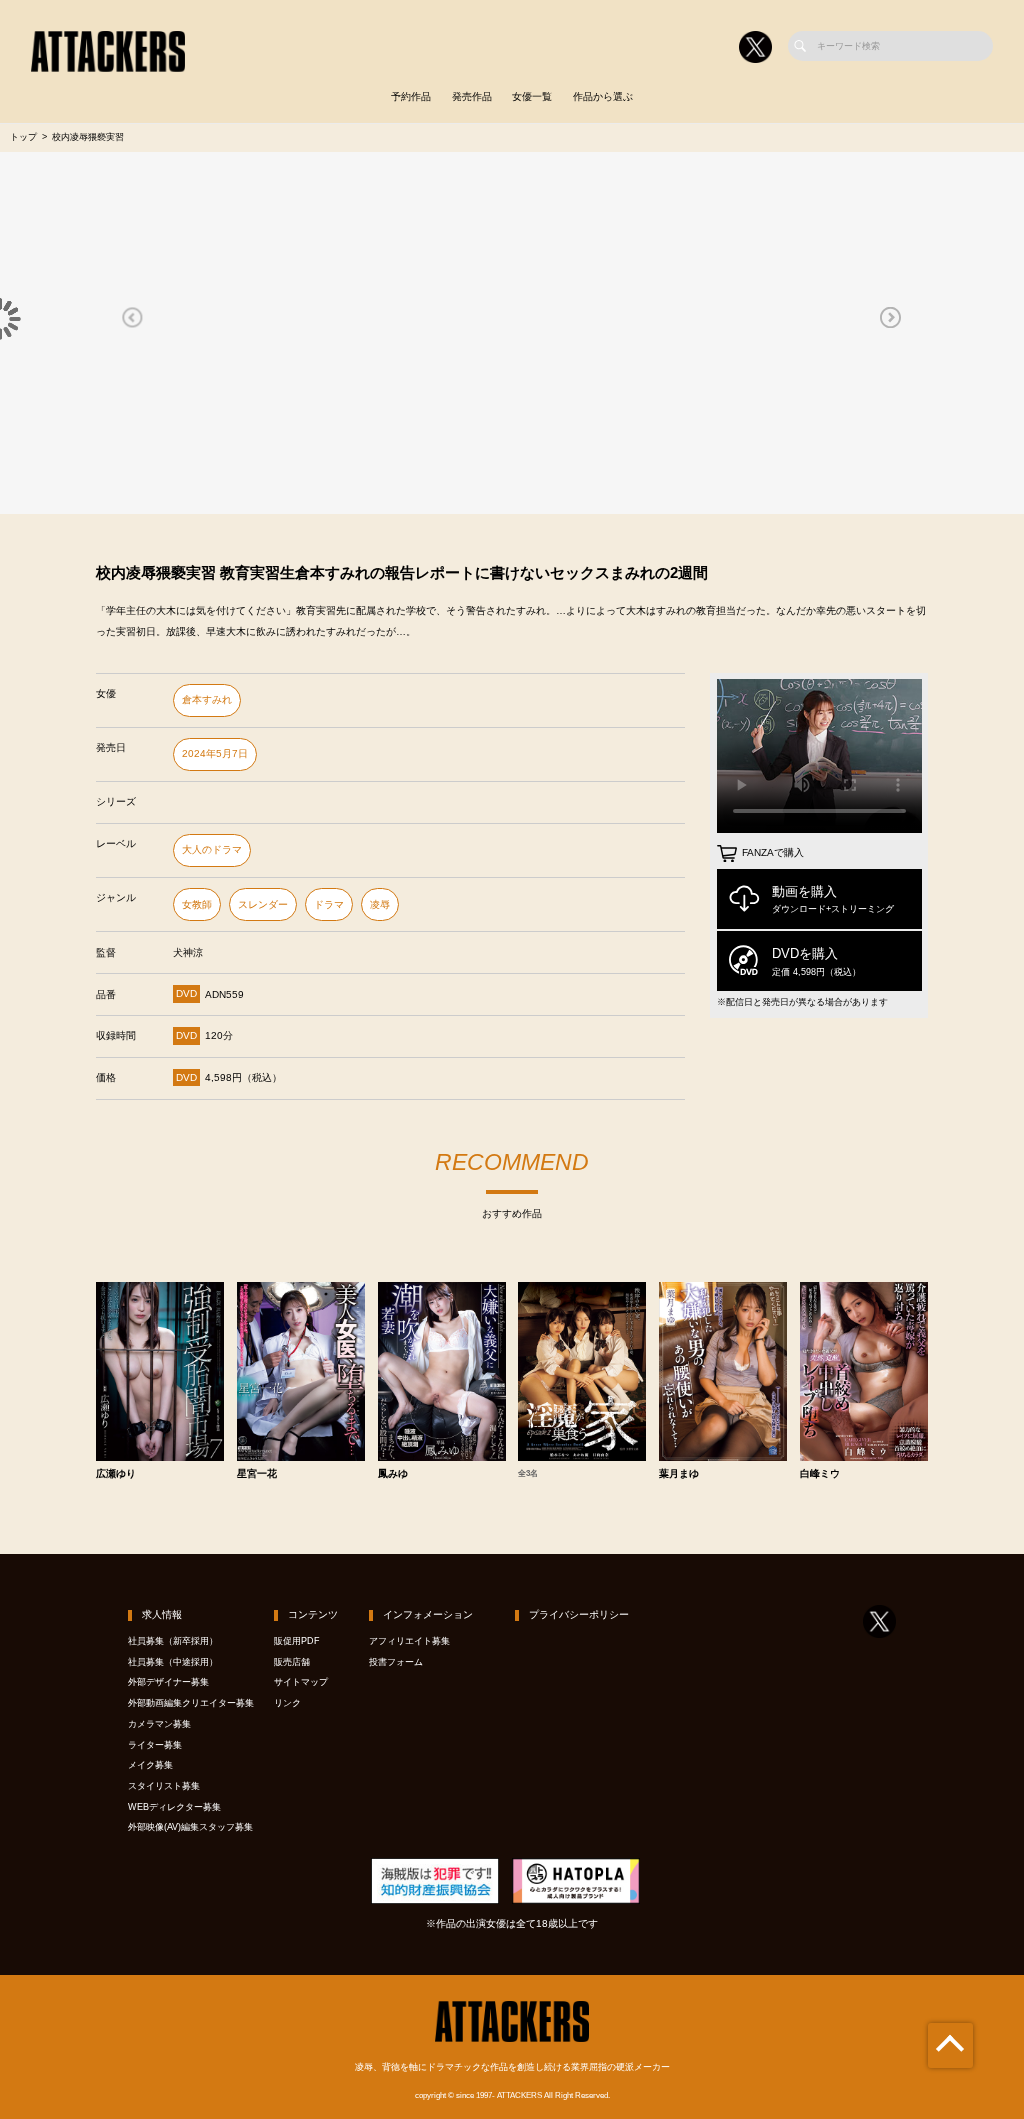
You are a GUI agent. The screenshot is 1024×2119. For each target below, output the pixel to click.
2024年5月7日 (215, 753)
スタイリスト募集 (164, 1786)
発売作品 (472, 96)
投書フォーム (396, 1662)
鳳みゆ (393, 1474)
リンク (287, 1703)
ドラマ (329, 904)
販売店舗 (292, 1662)
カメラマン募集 (159, 1724)
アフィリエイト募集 (409, 1641)
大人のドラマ (212, 849)
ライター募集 (155, 1745)
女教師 (197, 904)
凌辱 (380, 904)
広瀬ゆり (116, 1474)
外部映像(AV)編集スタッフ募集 (190, 1827)
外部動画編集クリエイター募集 (191, 1703)
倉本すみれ (207, 699)
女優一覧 (532, 96)
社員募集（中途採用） (173, 1662)
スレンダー (263, 904)
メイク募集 (150, 1765)
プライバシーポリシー (579, 1614)
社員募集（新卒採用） (173, 1641)
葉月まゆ (679, 1474)
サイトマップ (301, 1682)
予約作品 (411, 96)
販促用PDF (297, 1641)
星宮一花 (257, 1474)
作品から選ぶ (603, 96)
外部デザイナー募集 (168, 1682)
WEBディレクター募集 (174, 1807)
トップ (23, 137)
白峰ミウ (820, 1474)
